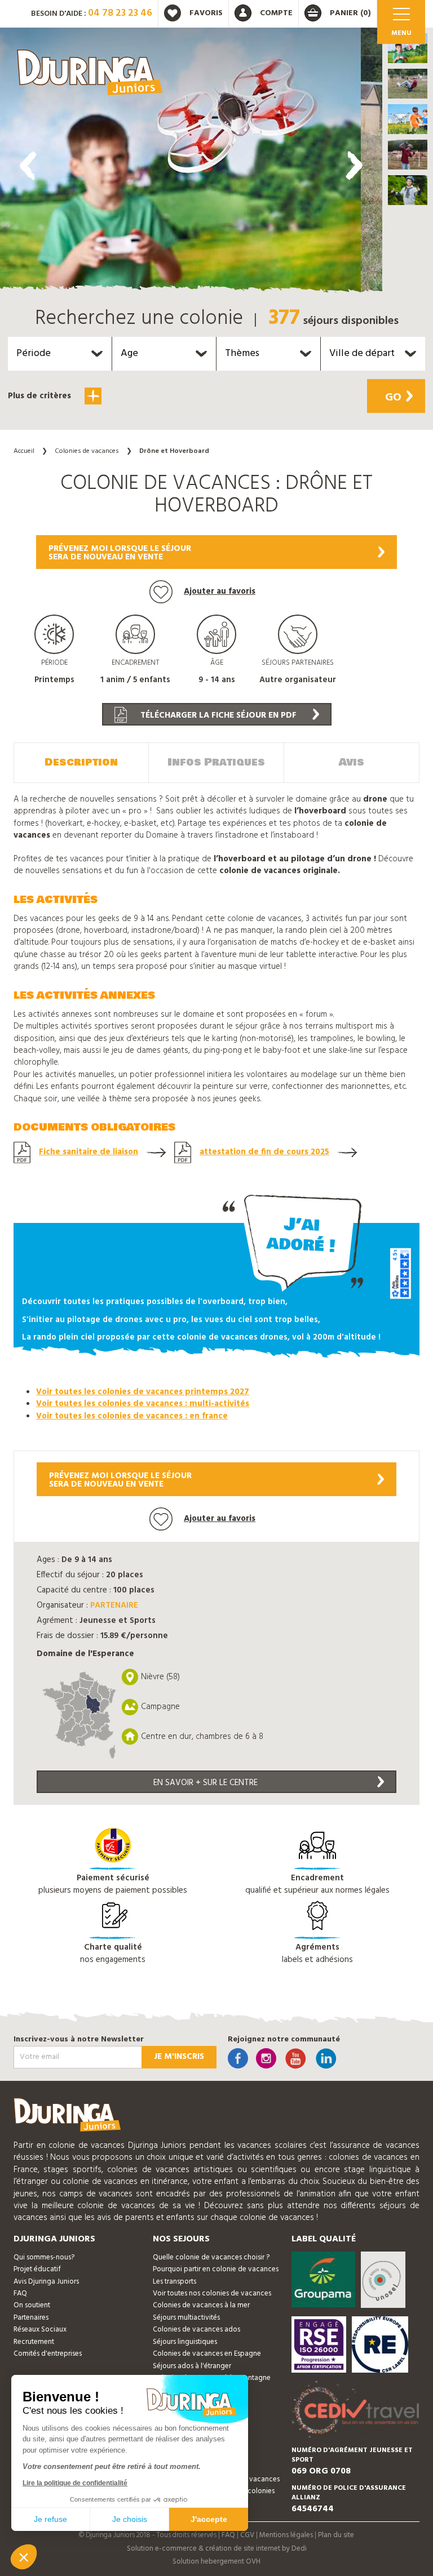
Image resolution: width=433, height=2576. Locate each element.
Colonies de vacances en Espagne (207, 2354)
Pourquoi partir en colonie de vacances (216, 2269)
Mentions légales (286, 2535)
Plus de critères (41, 396)
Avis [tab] (352, 762)
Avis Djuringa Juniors (46, 2282)
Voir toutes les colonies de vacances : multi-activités (143, 1404)
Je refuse (50, 2519)
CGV (247, 2535)
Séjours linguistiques (185, 2342)
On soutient (32, 2305)
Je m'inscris (179, 2057)
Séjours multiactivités (186, 2318)
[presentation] (28, 166)
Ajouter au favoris (220, 591)
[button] (408, 48)
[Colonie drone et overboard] (180, 163)
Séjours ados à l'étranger (192, 2366)
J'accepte (209, 2519)
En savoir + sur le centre (206, 1783)
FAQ (20, 2294)
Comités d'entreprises (48, 2354)
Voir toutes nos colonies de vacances (212, 2294)
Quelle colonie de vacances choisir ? (211, 2257)
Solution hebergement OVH (216, 2562)
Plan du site (336, 2535)
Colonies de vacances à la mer (201, 2305)
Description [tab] (81, 762)
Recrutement (34, 2342)
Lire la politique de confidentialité (75, 2483)
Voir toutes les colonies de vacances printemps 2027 (143, 1392)
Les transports (174, 2282)
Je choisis (130, 2519)
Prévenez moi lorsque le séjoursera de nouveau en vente (120, 553)
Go (393, 398)
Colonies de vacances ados (196, 2330)
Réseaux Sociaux (40, 2330)
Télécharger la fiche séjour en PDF (217, 715)
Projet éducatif (37, 2269)
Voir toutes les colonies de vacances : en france (132, 1416)
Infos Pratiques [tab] (216, 762)
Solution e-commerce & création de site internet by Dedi (217, 2549)
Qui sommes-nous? (44, 2257)
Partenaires (31, 2318)
